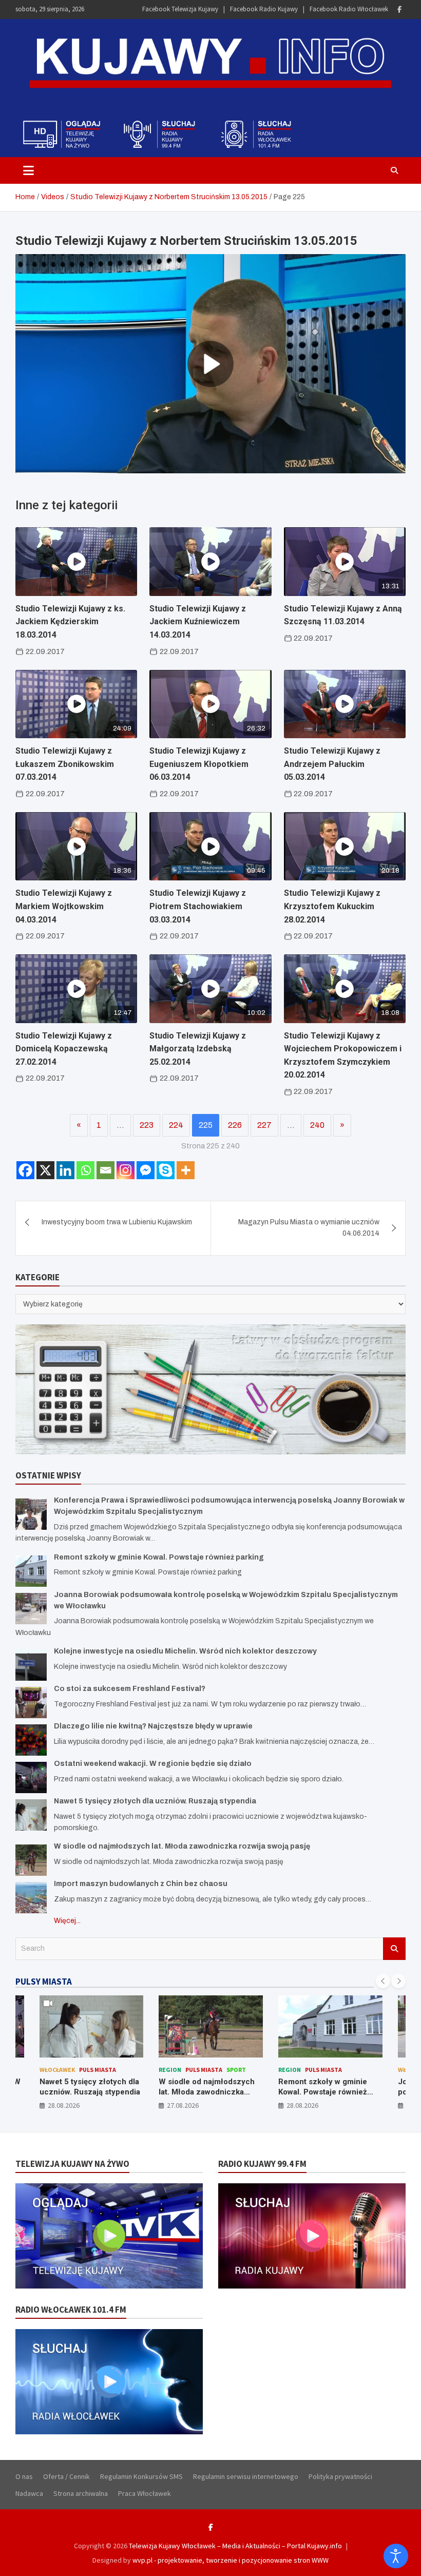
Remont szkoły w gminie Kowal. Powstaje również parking (159, 1557)
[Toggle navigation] (28, 170)
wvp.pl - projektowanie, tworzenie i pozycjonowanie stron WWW (231, 2560)
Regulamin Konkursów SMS (141, 2476)
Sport (155, 2070)
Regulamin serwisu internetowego (246, 2476)
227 (264, 1125)
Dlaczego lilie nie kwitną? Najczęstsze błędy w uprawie (153, 1726)
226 (235, 1125)
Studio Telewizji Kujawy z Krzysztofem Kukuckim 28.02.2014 (332, 906)
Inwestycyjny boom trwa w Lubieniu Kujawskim (117, 1222)
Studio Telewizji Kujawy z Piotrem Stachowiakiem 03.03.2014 (198, 906)
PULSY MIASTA (44, 1982)
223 (147, 1125)
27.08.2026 (101, 2105)
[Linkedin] (65, 1170)
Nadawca (29, 2493)
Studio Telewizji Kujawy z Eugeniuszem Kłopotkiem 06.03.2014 (199, 764)
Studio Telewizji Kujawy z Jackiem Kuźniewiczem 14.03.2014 (198, 622)
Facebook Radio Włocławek (349, 9)
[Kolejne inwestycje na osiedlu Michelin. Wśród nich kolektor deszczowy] (31, 1665)
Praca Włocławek (145, 2493)
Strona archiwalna (81, 2493)
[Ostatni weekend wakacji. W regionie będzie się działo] (31, 1777)
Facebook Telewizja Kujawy (180, 9)
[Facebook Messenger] (146, 1170)
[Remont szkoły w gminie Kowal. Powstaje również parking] (31, 1571)
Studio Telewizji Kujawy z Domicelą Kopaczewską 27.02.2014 (64, 1049)
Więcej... (67, 1921)
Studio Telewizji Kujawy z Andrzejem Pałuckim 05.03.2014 (332, 764)
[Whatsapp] (85, 1170)
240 (317, 1125)
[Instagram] (126, 1170)
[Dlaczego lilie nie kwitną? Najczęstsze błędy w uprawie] (31, 1740)
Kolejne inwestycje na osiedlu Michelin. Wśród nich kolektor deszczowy (185, 1651)
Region (88, 2070)
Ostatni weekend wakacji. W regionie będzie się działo (153, 1764)
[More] (186, 1170)
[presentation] (383, 1981)
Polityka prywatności (340, 2476)
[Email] (106, 1170)
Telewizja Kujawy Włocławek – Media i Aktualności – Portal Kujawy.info (235, 2546)
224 (176, 1125)
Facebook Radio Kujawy (264, 9)
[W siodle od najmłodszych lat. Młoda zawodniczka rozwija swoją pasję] (31, 1860)
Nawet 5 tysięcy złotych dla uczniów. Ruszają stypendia (155, 1801)
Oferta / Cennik (66, 2476)
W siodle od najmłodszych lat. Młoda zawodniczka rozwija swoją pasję (182, 1846)
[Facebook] (399, 9)
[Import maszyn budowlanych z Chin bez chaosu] (31, 1898)
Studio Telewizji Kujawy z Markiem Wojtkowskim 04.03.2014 (64, 906)
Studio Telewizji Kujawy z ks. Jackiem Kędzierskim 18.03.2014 (70, 622)
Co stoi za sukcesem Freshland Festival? (130, 1689)
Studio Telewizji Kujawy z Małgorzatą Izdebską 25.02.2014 (198, 1049)
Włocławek (334, 2070)
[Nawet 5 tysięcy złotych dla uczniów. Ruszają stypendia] (31, 1815)
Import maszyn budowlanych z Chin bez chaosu (141, 1884)
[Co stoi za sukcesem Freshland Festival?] (31, 1703)
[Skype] (166, 1170)
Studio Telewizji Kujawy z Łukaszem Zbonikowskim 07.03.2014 (65, 764)
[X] (45, 1170)
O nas (24, 2476)
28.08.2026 (221, 2105)
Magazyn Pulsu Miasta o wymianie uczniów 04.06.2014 (309, 1228)
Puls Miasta (122, 2070)
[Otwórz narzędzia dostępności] (396, 2556)
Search (394, 1949)
